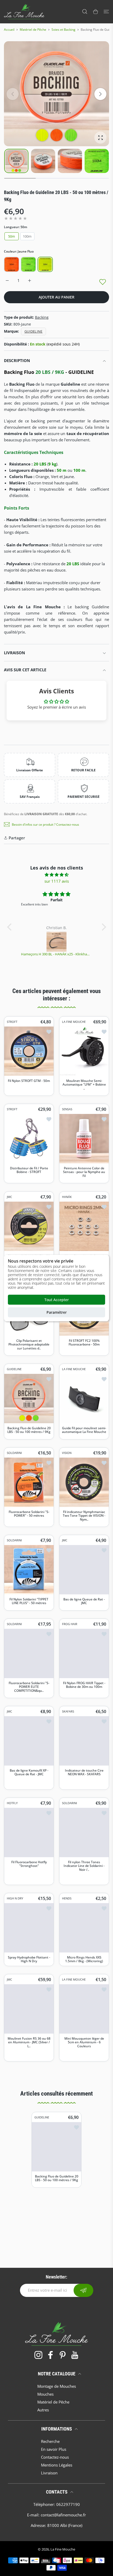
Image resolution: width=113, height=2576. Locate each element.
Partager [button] (17, 838)
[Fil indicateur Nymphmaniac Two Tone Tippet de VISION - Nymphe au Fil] (84, 1482)
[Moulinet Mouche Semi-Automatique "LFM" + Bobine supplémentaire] (84, 1051)
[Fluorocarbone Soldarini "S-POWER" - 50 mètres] (29, 1482)
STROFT (12, 1022)
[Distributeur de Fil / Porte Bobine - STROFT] (29, 1139)
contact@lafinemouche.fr (63, 2515)
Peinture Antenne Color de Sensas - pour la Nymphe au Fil (84, 1172)
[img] (57, 875)
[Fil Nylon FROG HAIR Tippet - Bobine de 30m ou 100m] (84, 1653)
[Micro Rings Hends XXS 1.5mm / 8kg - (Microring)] (84, 1928)
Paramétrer (57, 1312)
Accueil (9, 30)
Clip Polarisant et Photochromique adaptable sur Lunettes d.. (29, 1344)
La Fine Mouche (63, 2549)
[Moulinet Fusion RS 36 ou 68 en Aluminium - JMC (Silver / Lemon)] (29, 2009)
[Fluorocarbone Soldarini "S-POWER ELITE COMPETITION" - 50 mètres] (29, 1653)
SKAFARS (68, 1711)
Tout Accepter (57, 1300)
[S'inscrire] (83, 2290)
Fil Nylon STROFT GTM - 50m (29, 1081)
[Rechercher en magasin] (85, 12)
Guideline (34, 331)
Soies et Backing (63, 30)
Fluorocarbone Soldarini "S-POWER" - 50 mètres (29, 1514)
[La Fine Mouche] (24, 12)
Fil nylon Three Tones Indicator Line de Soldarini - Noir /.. (84, 1866)
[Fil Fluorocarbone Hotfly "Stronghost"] (29, 1832)
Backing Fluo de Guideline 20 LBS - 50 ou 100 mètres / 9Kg (29, 1430)
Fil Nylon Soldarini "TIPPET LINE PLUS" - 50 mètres (29, 1601)
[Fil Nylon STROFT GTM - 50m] (29, 1051)
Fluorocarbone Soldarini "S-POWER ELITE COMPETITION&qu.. (29, 1687)
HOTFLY (12, 1803)
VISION (67, 1453)
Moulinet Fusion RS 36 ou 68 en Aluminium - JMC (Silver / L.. (29, 2042)
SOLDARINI (14, 1453)
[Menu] (106, 12)
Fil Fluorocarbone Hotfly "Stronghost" (29, 1864)
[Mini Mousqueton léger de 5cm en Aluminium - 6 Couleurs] (84, 2009)
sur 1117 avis (57, 881)
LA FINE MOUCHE (74, 1022)
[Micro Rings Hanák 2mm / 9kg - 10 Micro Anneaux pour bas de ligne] (84, 1226)
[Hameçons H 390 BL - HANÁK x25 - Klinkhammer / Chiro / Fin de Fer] (57, 942)
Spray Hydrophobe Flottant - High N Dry (29, 1959)
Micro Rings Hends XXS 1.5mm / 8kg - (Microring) (84, 1959)
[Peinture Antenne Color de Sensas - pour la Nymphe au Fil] (84, 1139)
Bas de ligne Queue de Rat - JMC (84, 1601)
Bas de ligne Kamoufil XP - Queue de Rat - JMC (29, 1772)
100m (27, 236)
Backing (42, 317)
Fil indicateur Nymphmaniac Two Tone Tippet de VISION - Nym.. (84, 1515)
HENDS (67, 1898)
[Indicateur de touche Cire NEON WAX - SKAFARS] (84, 1741)
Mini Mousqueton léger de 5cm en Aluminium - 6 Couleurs (84, 2042)
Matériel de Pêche (33, 30)
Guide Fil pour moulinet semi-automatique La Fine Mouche (84, 1430)
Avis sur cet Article (25, 670)
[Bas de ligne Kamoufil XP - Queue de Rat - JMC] (29, 1741)
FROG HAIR (70, 1624)
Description (17, 360)
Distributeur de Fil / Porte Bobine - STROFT (29, 1170)
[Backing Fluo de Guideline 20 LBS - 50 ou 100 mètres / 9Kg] (29, 1398)
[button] (100, 94)
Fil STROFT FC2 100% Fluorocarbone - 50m (84, 1342)
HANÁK (67, 1197)
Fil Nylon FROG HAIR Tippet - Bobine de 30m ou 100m (84, 1685)
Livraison (14, 653)
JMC (9, 1197)
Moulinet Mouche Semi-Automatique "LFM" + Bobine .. (84, 1085)
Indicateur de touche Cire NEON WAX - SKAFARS (84, 1772)
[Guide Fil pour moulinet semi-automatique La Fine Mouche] (84, 1398)
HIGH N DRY (15, 1898)
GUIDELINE (14, 1369)
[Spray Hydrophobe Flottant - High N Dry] (29, 1928)
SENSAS (67, 1109)
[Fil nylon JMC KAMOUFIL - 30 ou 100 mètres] (29, 1226)
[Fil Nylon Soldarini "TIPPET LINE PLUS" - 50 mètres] (29, 1569)
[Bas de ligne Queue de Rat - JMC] (84, 1569)
